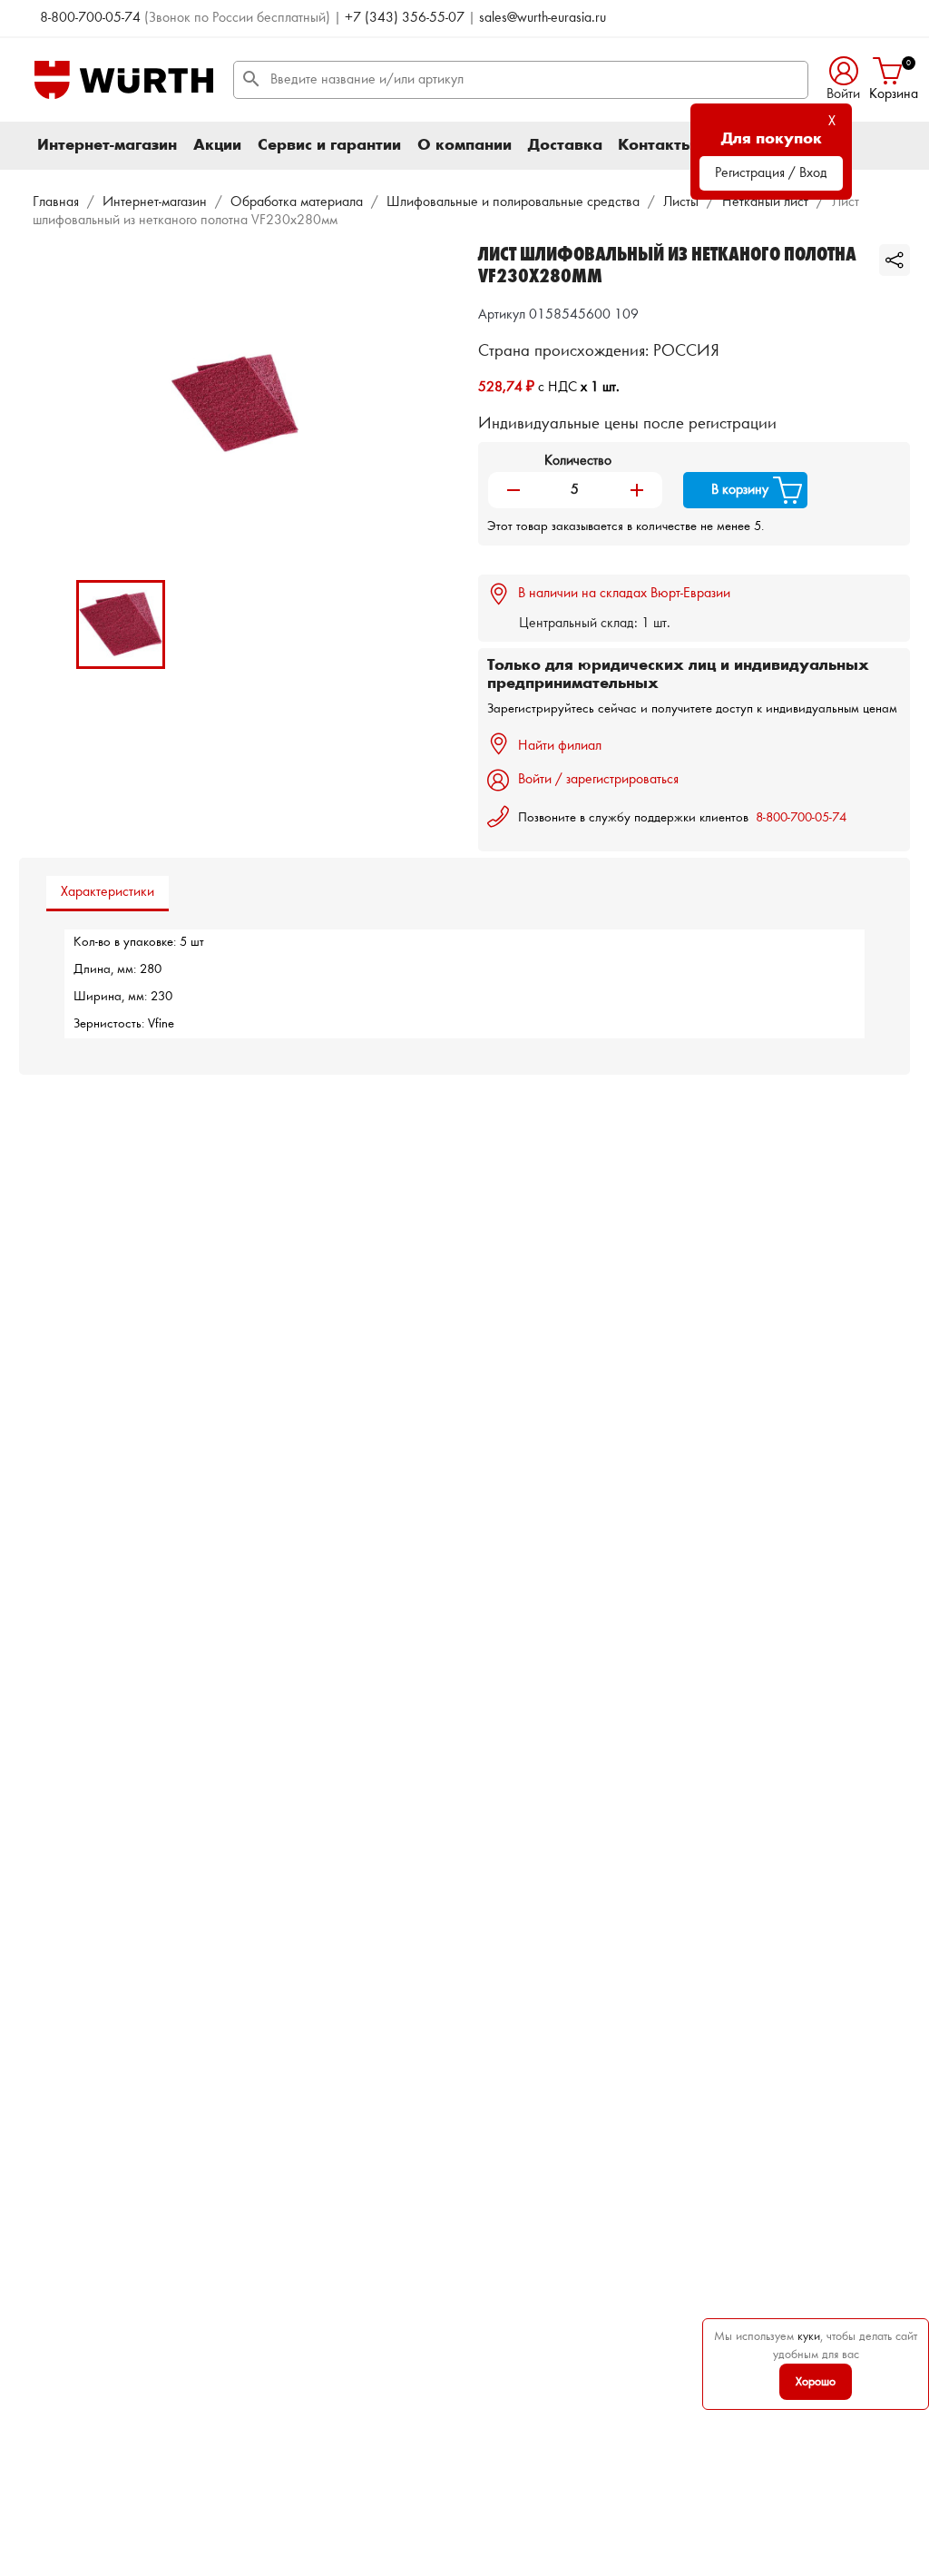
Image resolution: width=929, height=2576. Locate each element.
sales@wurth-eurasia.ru (543, 18)
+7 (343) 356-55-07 (405, 18)
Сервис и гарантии (329, 145)
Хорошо (816, 2382)
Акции (217, 145)
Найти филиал (560, 746)
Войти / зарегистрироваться (598, 780)
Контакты (656, 145)
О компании (464, 145)
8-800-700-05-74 (90, 18)
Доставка (565, 145)
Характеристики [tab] (108, 892)
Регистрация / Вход (771, 173)
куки (809, 2336)
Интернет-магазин (107, 145)
